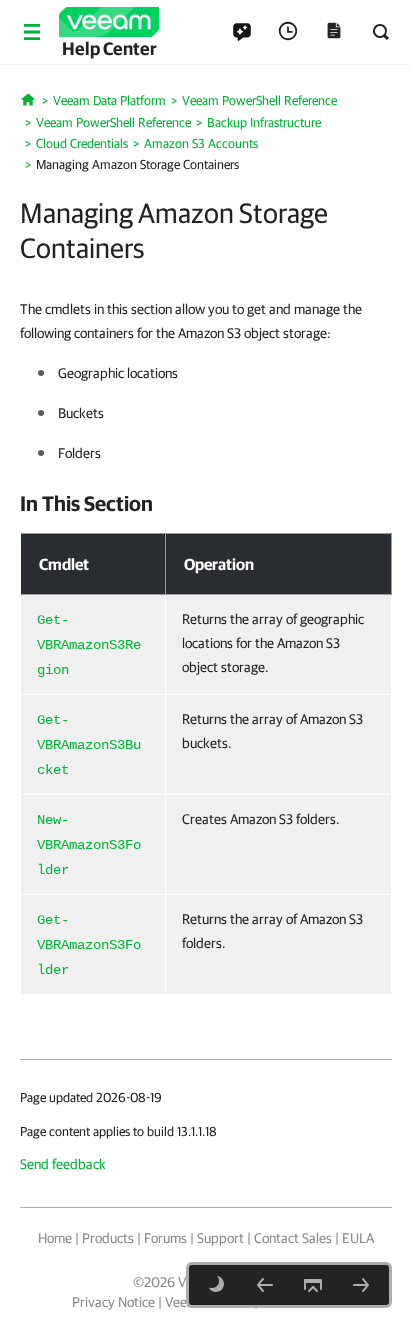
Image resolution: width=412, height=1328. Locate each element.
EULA (358, 1238)
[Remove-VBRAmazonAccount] (265, 1285)
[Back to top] (313, 1285)
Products (108, 1238)
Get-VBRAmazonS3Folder (89, 945)
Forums (165, 1238)
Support (220, 1238)
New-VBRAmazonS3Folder (89, 845)
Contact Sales (293, 1238)
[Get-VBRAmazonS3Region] (361, 1285)
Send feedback (63, 1164)
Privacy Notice (113, 1302)
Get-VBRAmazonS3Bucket (89, 745)
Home (55, 1238)
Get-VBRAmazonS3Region (89, 645)
